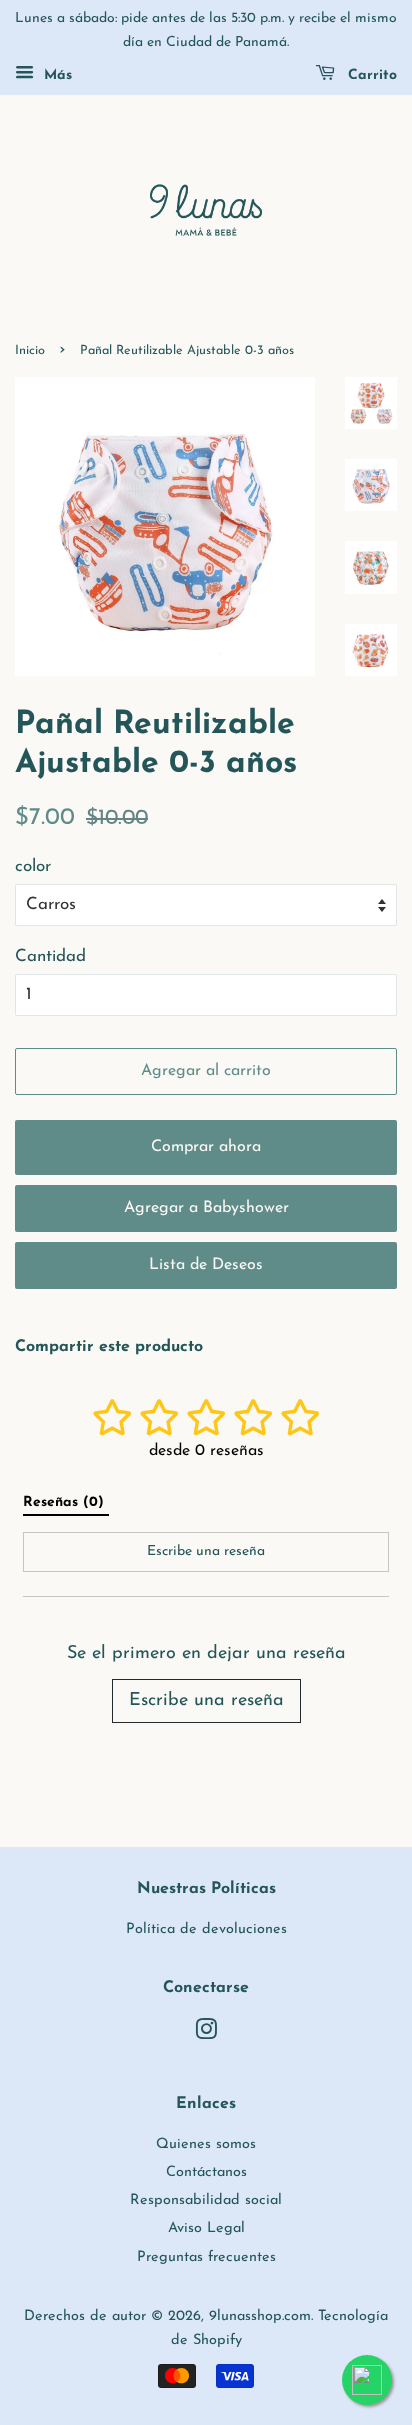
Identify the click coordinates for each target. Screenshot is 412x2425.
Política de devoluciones (206, 1929)
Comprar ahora (206, 1147)
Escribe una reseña (206, 1701)
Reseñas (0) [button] (66, 1502)
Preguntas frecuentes (206, 2257)
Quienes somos (206, 2144)
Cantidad (50, 956)
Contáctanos (206, 2172)
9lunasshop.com (260, 2316)
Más (55, 75)
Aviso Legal (206, 2228)
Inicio (30, 350)
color (33, 866)
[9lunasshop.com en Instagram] (206, 2034)
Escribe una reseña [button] (206, 1551)
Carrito (370, 75)
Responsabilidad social (206, 2200)
